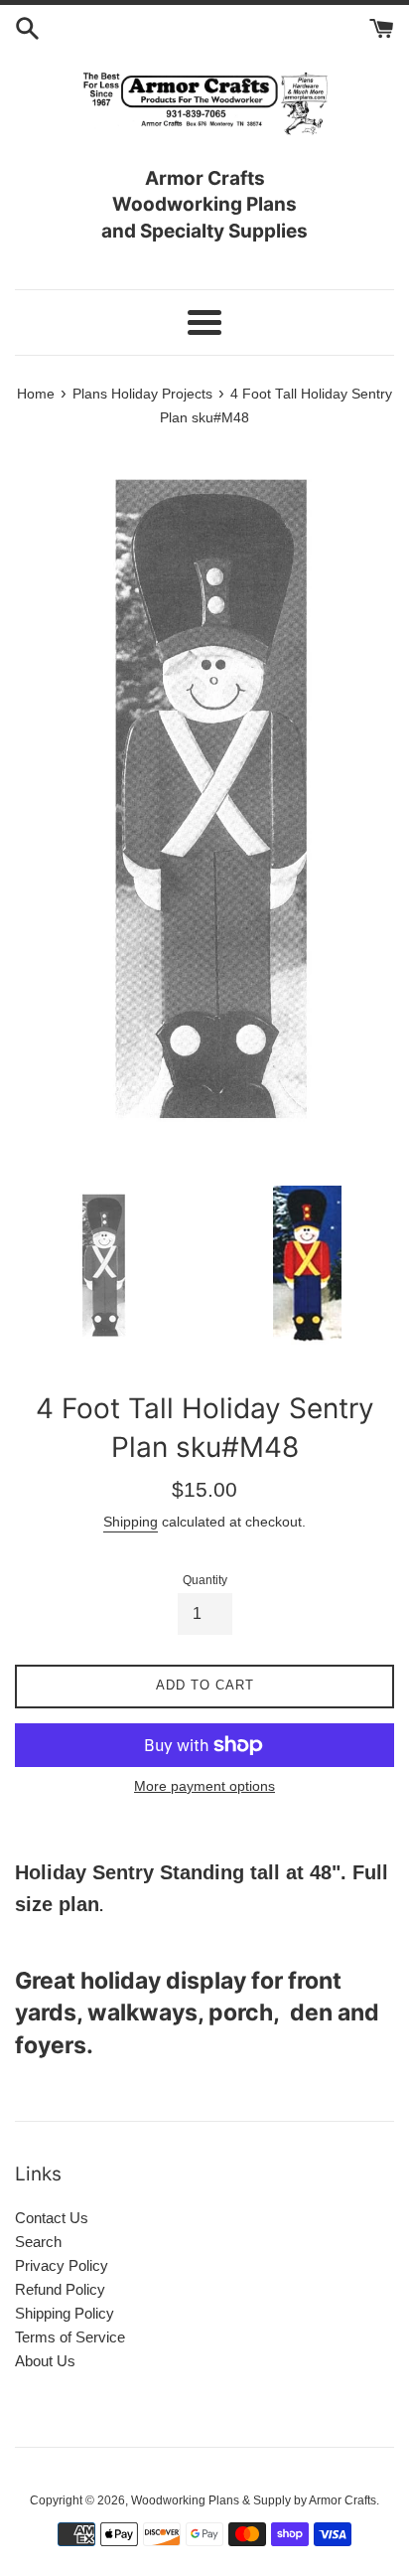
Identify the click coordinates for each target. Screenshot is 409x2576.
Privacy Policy (62, 2265)
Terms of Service (70, 2337)
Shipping (131, 1522)
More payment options (204, 1786)
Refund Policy (60, 2289)
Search (38, 2242)
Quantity (205, 1580)
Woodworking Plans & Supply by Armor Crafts (254, 2500)
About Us (45, 2361)
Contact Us (52, 2218)
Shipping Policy (65, 2313)
